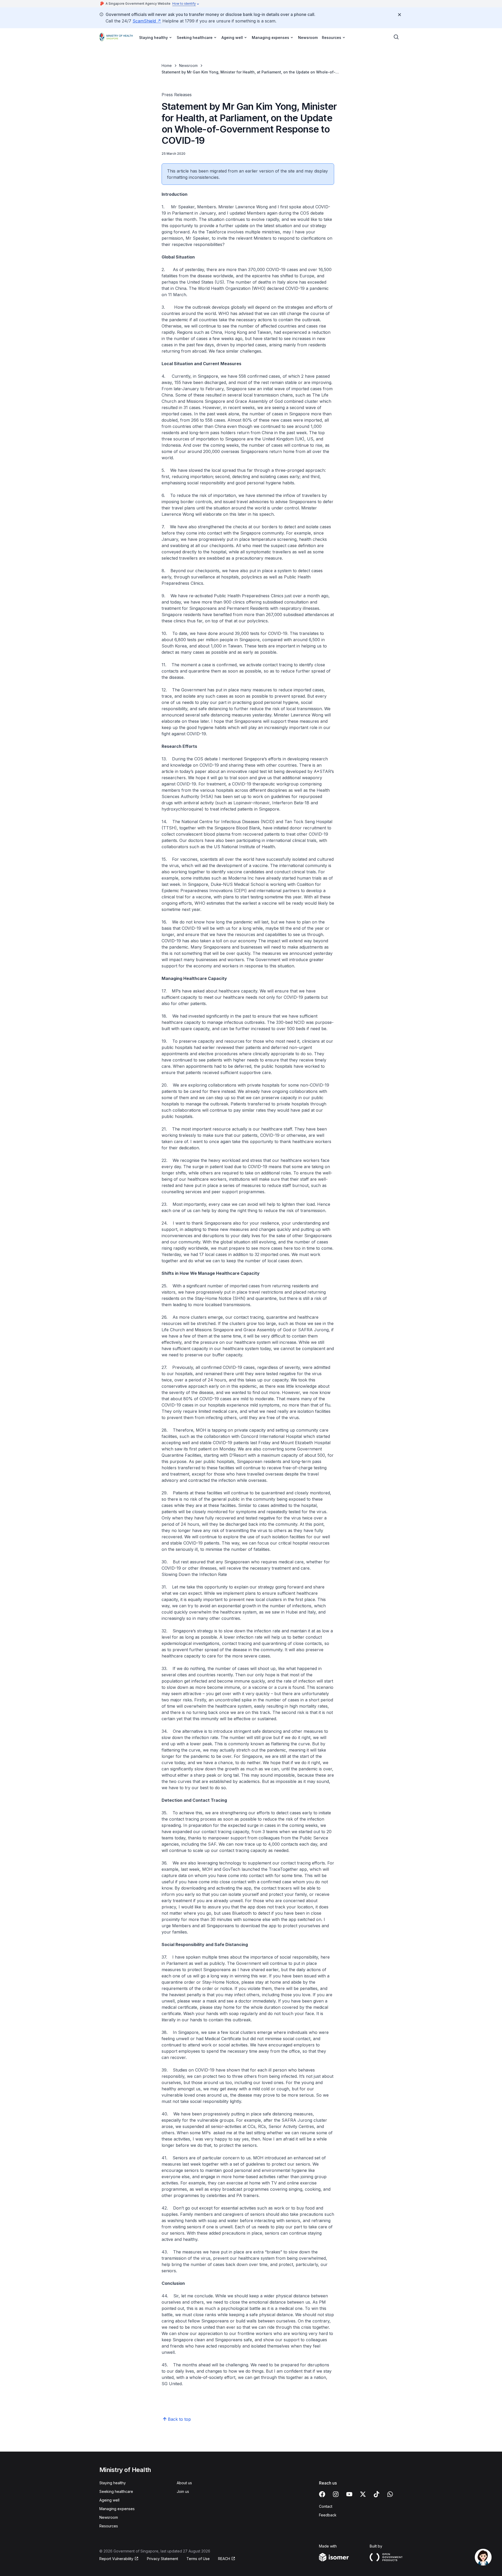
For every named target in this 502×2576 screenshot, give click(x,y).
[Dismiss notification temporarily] (400, 15)
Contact (326, 2506)
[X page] (363, 2494)
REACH (224, 2559)
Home (167, 65)
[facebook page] (322, 2494)
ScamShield (144, 21)
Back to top (179, 2419)
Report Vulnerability (116, 2559)
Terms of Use (198, 2559)
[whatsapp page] (390, 2494)
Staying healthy (113, 2483)
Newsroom (308, 38)
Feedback (328, 2515)
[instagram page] (336, 2494)
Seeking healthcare (116, 2491)
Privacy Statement (162, 2559)
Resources (109, 2526)
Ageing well (109, 2500)
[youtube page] (349, 2494)
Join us (183, 2491)
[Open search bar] (396, 37)
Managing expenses (117, 2509)
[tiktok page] (376, 2494)
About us (184, 2483)
